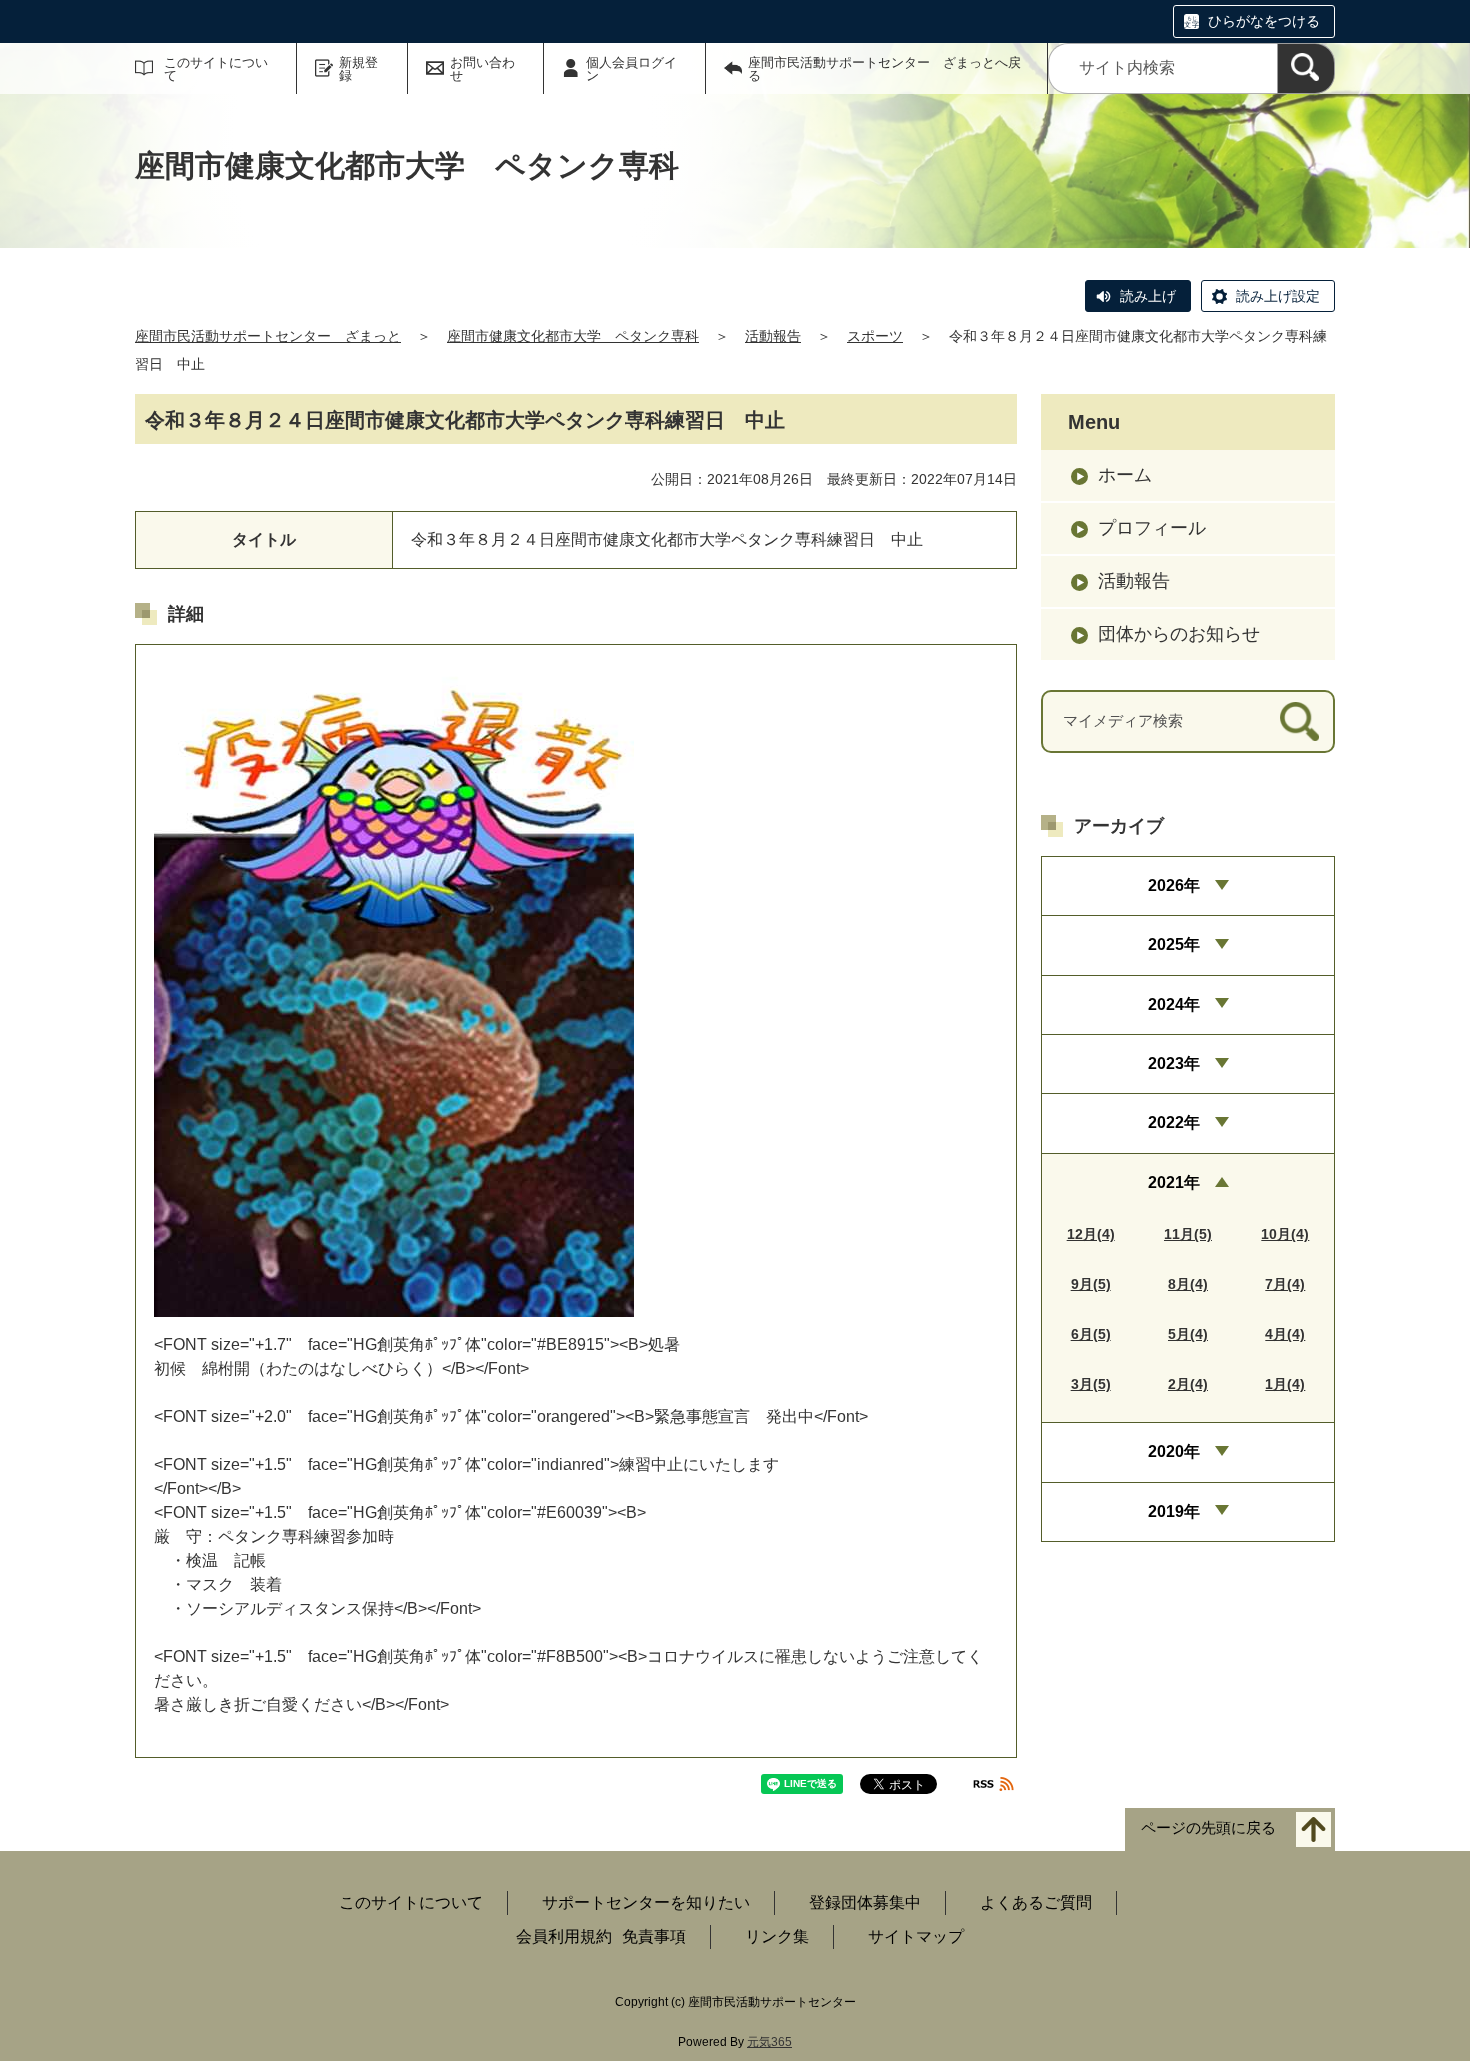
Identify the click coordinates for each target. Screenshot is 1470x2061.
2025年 (1174, 944)
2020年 (1174, 1451)
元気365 (769, 2042)
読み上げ (1148, 296)
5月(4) (1188, 1334)
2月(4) (1188, 1384)
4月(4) (1285, 1334)
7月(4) (1285, 1284)
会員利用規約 (564, 1936)
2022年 (1174, 1122)
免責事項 (654, 1936)
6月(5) (1091, 1334)
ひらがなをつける (1264, 21)
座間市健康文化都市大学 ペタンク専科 (573, 336)
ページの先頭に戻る (1208, 1828)
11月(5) (1188, 1234)
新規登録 (358, 69)
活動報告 (773, 336)
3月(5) (1091, 1384)
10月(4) (1285, 1234)
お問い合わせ (482, 69)
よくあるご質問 (1036, 1902)
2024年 (1174, 1004)
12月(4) (1091, 1234)
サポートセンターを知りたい (646, 1902)
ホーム (1125, 475)
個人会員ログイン (631, 69)
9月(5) (1091, 1284)
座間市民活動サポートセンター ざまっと (268, 336)
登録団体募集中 (865, 1902)
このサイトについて (216, 69)
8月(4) (1188, 1284)
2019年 (1174, 1511)
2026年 (1174, 885)
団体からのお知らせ (1179, 634)
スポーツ (875, 336)
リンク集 (777, 1936)
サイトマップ (916, 1936)
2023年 (1174, 1063)
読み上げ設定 (1278, 296)
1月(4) (1285, 1384)
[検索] (1306, 68)
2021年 (1174, 1182)
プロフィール (1152, 528)
